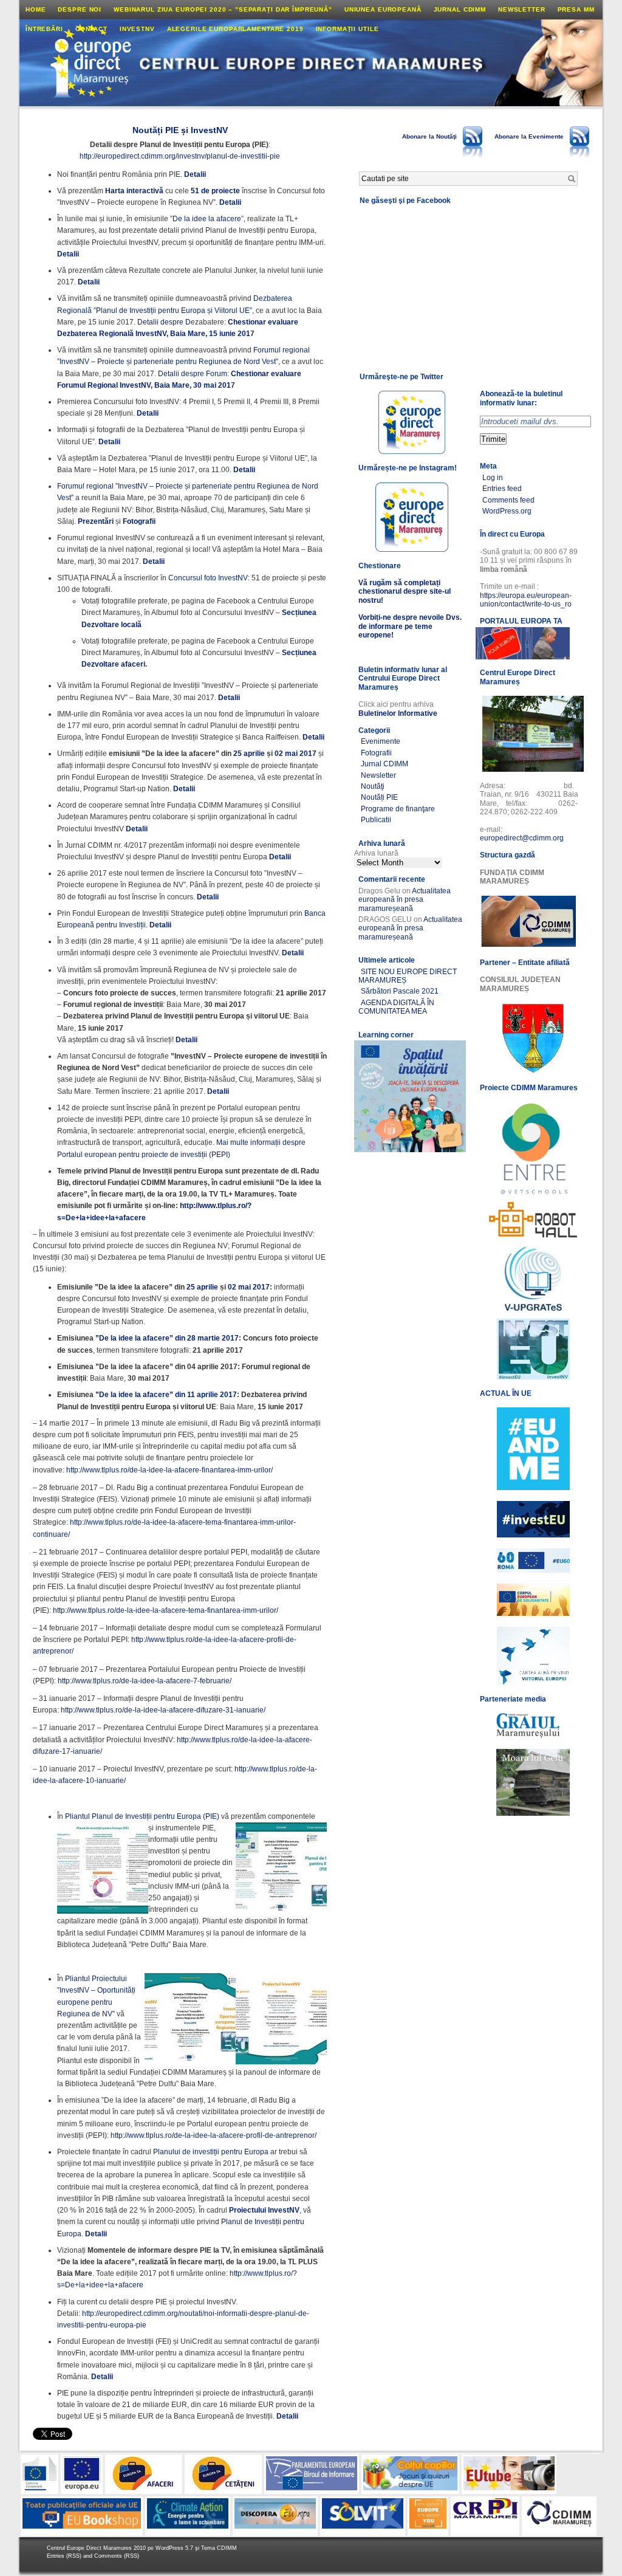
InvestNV (137, 29)
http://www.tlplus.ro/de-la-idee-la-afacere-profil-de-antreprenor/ (214, 2135)
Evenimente (381, 741)
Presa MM (576, 9)
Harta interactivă (134, 191)
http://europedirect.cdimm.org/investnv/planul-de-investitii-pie (180, 156)
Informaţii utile (347, 29)
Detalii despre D (164, 322)
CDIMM (227, 2548)
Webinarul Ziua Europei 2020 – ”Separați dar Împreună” (223, 9)
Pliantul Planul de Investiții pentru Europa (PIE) (142, 1816)
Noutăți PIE (379, 797)
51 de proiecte (215, 191)
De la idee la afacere (207, 219)
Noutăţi (373, 786)
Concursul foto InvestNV (208, 578)
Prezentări (96, 521)
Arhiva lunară (376, 853)
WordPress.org (507, 511)
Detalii (195, 174)
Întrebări (44, 29)
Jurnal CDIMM (460, 9)
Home (36, 9)
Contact (91, 29)
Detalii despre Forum (193, 374)
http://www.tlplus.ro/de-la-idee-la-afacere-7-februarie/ (145, 1681)
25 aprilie (249, 754)
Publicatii (376, 820)
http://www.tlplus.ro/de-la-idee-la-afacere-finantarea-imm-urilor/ (169, 1470)
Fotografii (139, 521)
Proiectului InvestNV (264, 2210)
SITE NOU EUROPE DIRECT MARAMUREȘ (408, 976)
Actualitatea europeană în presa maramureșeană (405, 900)
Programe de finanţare (398, 809)
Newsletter (522, 9)
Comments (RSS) (117, 2556)
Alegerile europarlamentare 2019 (235, 29)
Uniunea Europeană (383, 9)
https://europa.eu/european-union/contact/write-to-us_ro (526, 600)
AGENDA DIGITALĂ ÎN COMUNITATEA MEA (396, 1007)
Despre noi (80, 9)
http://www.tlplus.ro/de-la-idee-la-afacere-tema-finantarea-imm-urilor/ (166, 1610)
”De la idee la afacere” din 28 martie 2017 (167, 1338)
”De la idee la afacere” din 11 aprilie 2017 (166, 1395)
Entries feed (502, 489)
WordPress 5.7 (174, 2548)
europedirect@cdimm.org (522, 838)
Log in (493, 478)
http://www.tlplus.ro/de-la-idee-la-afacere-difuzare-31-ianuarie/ (163, 1710)
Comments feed (508, 500)
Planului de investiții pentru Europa (211, 2152)
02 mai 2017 (296, 754)
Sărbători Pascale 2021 (400, 991)
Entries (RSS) (65, 2556)
